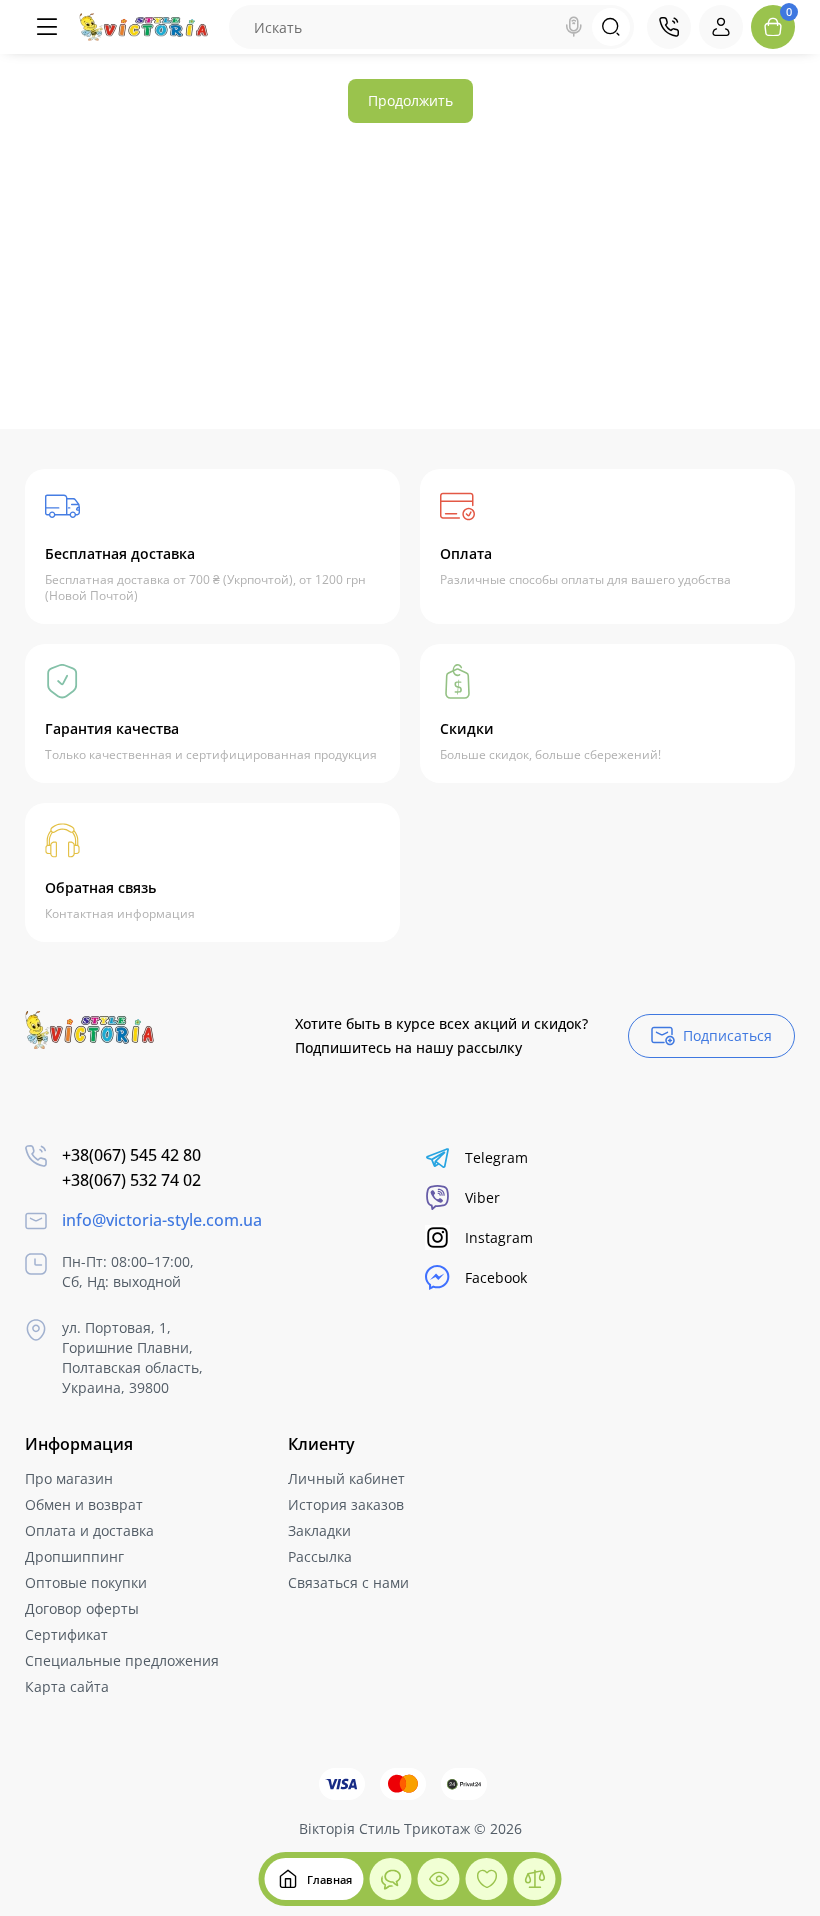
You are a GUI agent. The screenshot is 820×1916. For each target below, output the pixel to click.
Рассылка (320, 1556)
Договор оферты (82, 1608)
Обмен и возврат (84, 1504)
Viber (482, 1197)
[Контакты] (669, 27)
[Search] (574, 27)
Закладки (319, 1530)
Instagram (499, 1237)
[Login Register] (721, 27)
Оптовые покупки (86, 1582)
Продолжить (410, 100)
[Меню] (47, 27)
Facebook (496, 1277)
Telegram (496, 1157)
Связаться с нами (348, 1582)
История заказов (346, 1504)
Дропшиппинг (74, 1556)
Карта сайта (67, 1686)
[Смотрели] (391, 1879)
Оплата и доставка (89, 1530)
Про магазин (69, 1478)
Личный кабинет (346, 1478)
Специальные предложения (122, 1660)
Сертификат (66, 1634)
